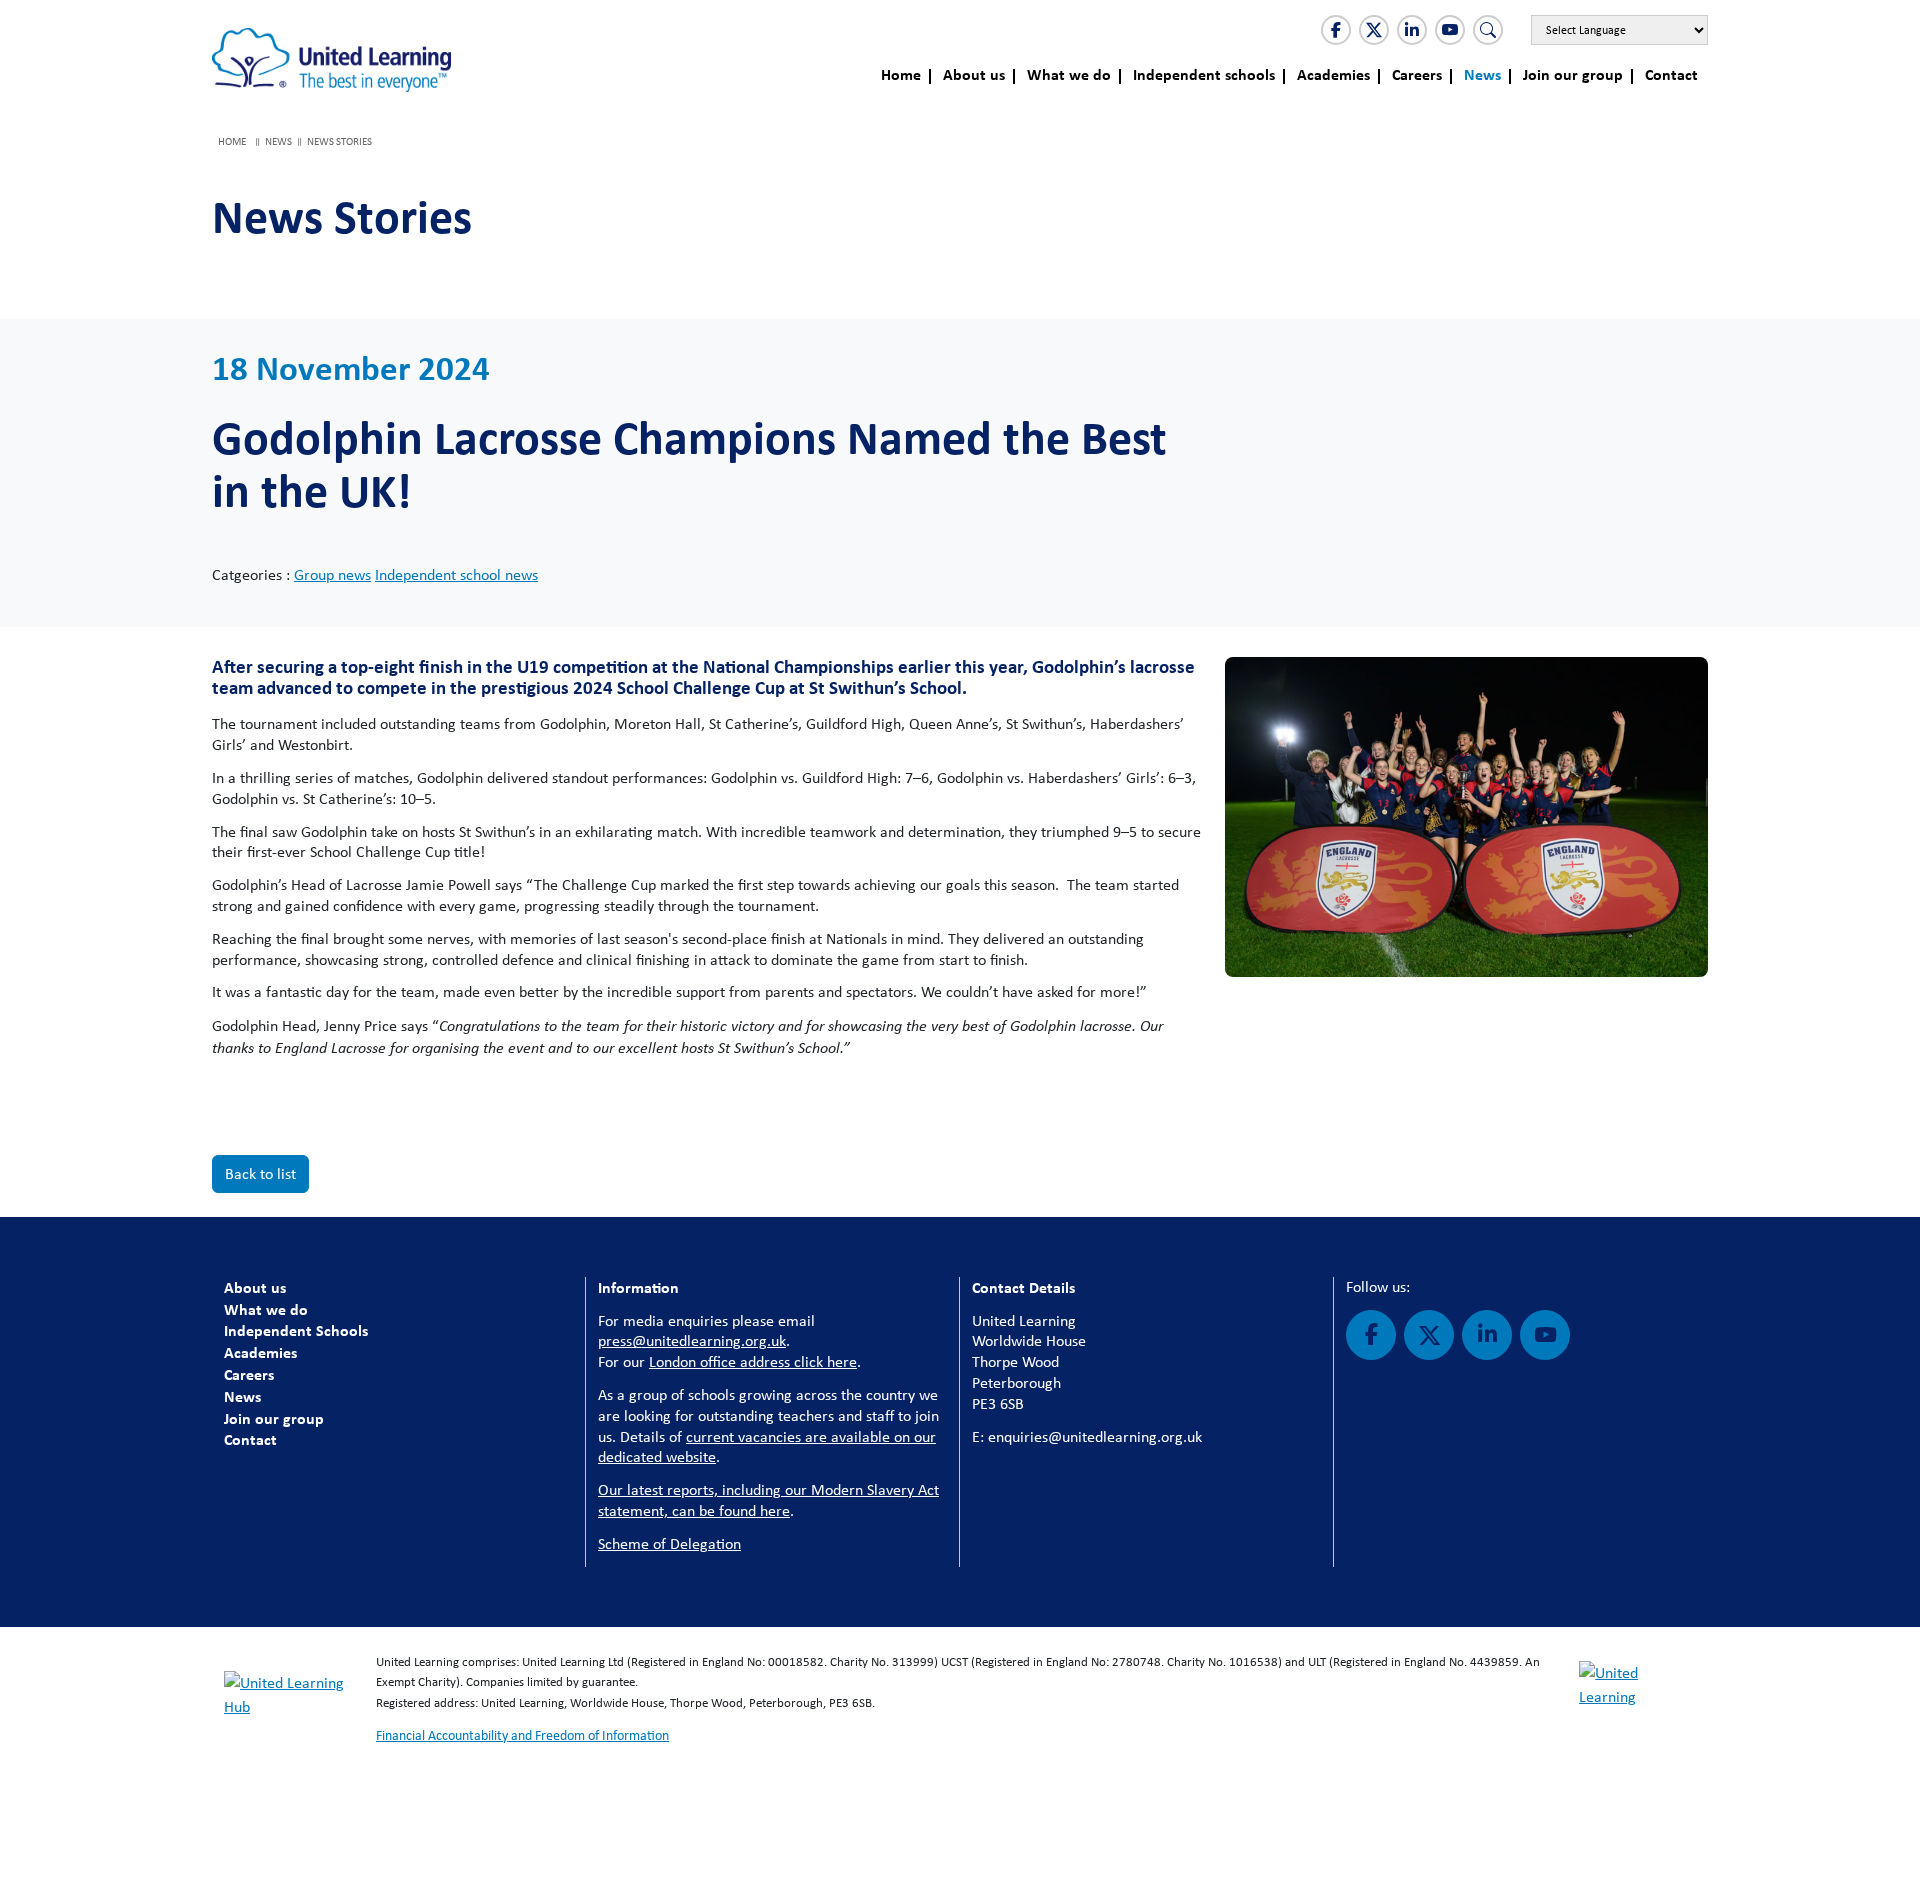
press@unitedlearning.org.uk (692, 1340)
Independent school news (456, 574)
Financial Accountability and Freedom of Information (522, 1735)
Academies (1333, 74)
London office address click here (753, 1361)
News (1482, 74)
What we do (1069, 74)
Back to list (260, 1173)
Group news (332, 574)
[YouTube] (1450, 30)
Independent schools (1204, 74)
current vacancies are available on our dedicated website (767, 1447)
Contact (1671, 74)
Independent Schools (296, 1330)
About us (974, 74)
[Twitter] (1374, 30)
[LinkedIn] (1412, 30)
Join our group (1573, 74)
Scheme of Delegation (669, 1543)
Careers (1417, 74)
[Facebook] (1336, 30)
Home (901, 74)
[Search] (1488, 30)
